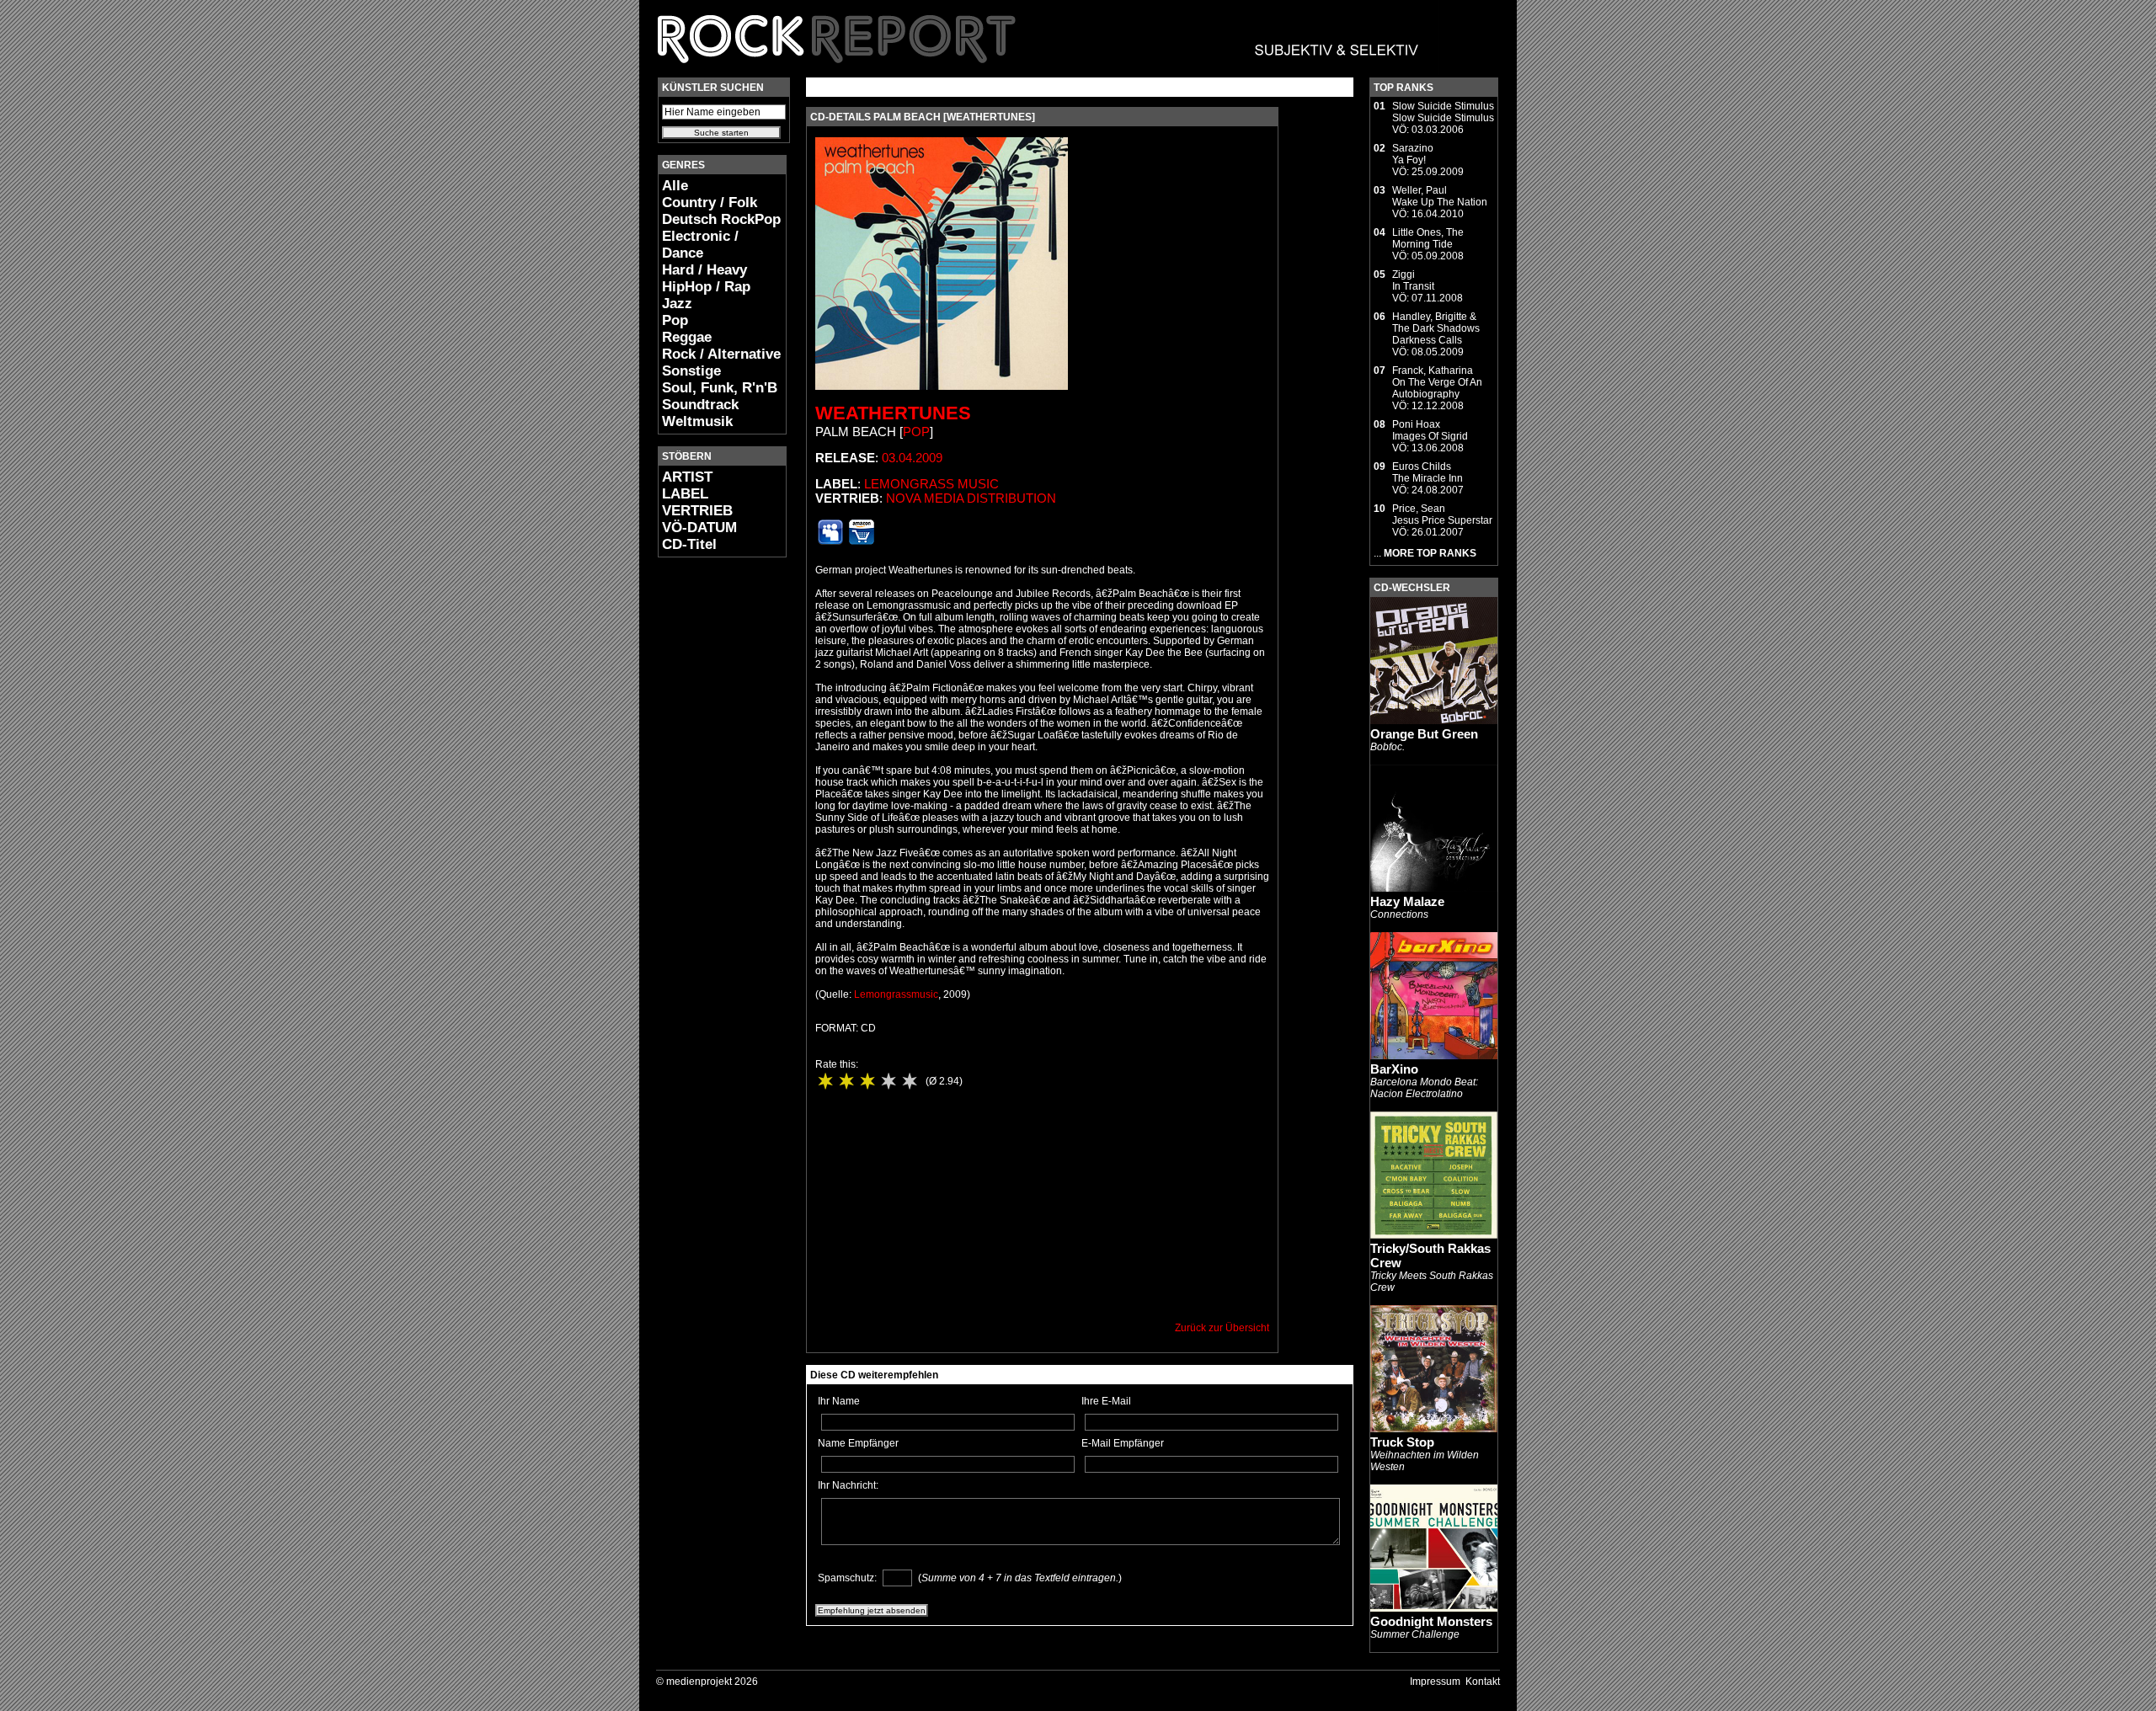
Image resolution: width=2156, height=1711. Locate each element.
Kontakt (1483, 1682)
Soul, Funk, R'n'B (720, 388)
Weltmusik (697, 421)
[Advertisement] (708, 822)
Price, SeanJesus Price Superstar (1442, 514)
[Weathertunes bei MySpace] (830, 541)
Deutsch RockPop (721, 219)
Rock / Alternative (721, 354)
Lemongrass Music (931, 484)
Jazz (677, 304)
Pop (675, 320)
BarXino (1394, 1069)
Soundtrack (700, 405)
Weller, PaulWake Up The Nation (1440, 196)
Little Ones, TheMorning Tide (1428, 238)
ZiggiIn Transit (1413, 280)
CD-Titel (689, 544)
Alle (675, 186)
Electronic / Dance (700, 245)
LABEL (685, 494)
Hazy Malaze (1407, 901)
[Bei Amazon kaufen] (862, 541)
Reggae (687, 337)
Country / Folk (710, 203)
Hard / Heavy (704, 270)
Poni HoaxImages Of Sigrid (1430, 430)
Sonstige (691, 371)
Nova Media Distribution (971, 498)
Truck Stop (1402, 1442)
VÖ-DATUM (699, 528)
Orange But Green (1424, 734)
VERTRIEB (697, 511)
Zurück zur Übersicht (1222, 1328)
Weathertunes (893, 413)
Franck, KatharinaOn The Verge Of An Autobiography (1437, 382)
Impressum (1435, 1682)
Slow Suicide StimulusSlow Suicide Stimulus (1443, 112)
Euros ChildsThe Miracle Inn (1428, 472)
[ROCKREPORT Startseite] (1039, 72)
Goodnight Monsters (1431, 1621)
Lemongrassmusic (896, 994)
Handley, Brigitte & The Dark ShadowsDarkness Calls (1436, 328)
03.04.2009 (912, 458)
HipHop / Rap (706, 287)
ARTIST (687, 477)
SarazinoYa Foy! (1413, 154)
